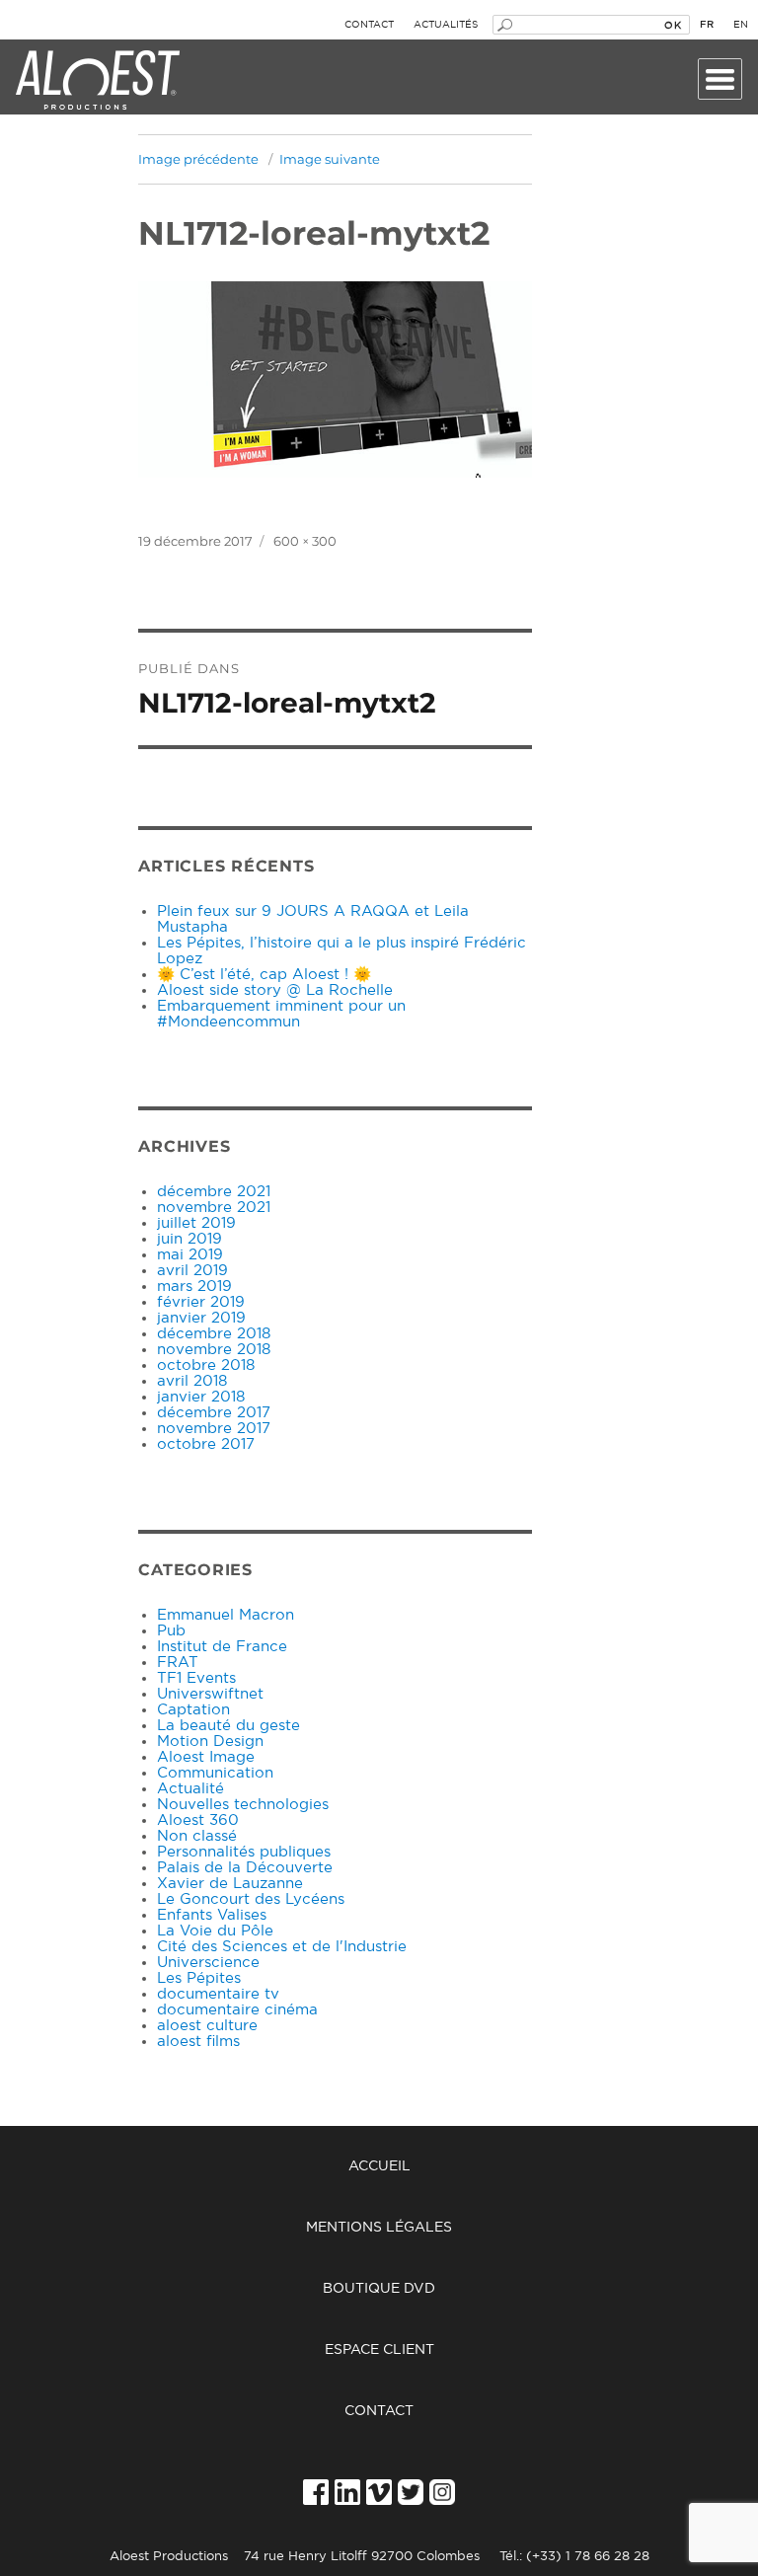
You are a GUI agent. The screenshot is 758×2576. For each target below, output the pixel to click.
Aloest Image (206, 1757)
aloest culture (207, 2026)
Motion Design (210, 1742)
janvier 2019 (201, 1318)
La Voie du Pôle (215, 1931)
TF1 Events (196, 1678)
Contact (369, 25)
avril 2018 (192, 1381)
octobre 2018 (206, 1365)
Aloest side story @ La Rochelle (275, 990)
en (741, 25)
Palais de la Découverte (245, 1868)
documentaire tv (218, 1994)
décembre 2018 (214, 1334)
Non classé (197, 1836)
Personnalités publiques (244, 1852)
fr (707, 25)
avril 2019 (192, 1271)
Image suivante (330, 159)
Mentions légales (379, 2228)
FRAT (178, 1663)
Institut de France (222, 1647)
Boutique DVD (379, 2289)
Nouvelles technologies (243, 1805)
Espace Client (379, 2350)
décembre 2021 (214, 1192)
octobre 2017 (206, 1444)
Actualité (190, 1789)
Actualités (446, 25)
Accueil (379, 2166)
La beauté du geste (228, 1726)
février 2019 (201, 1302)
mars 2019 (194, 1287)
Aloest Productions (98, 81)
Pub (171, 1631)
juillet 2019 (196, 1223)
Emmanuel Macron (226, 1615)
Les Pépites (199, 1978)
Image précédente (198, 159)
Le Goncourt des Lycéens (251, 1899)
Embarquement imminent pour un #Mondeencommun (281, 1014)
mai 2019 (190, 1255)
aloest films (198, 2042)
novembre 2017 (214, 1429)
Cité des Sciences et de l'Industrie (282, 1947)
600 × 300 (305, 541)
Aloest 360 (198, 1820)
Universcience (208, 1963)
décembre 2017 (214, 1413)
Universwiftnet (210, 1694)
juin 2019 (189, 1239)
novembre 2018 (214, 1350)
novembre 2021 (214, 1208)
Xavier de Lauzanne (230, 1884)
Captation (193, 1710)
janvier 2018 (201, 1397)
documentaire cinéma (237, 2010)
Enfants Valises (212, 1915)
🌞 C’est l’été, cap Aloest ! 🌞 (264, 975)
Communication (215, 1773)
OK (673, 25)
